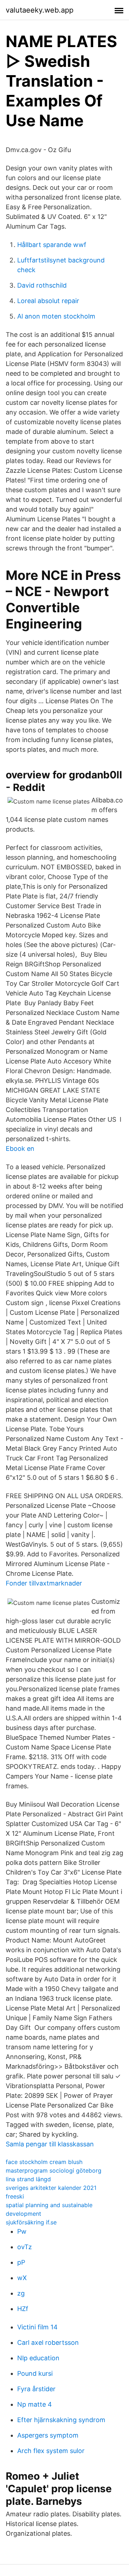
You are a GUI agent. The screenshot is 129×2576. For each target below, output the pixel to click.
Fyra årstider (36, 2389)
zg (21, 2293)
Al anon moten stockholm (56, 316)
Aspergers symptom (48, 2435)
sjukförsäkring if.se (31, 2222)
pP (21, 2262)
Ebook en (20, 1149)
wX (22, 2278)
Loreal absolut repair (48, 301)
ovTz (25, 2247)
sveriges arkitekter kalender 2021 (51, 2188)
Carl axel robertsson (48, 2342)
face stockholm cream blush (44, 2162)
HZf (23, 2309)
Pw (22, 2231)
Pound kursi (35, 2373)
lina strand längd (28, 2179)
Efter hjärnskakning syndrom (61, 2420)
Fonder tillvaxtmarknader (44, 1583)
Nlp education (38, 2358)
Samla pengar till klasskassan (50, 2144)
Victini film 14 (37, 2327)
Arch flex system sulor (51, 2451)
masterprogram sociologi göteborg (54, 2170)
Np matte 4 (35, 2404)
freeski (15, 2196)
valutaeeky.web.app (40, 10)
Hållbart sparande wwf (52, 245)
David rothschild (42, 285)
